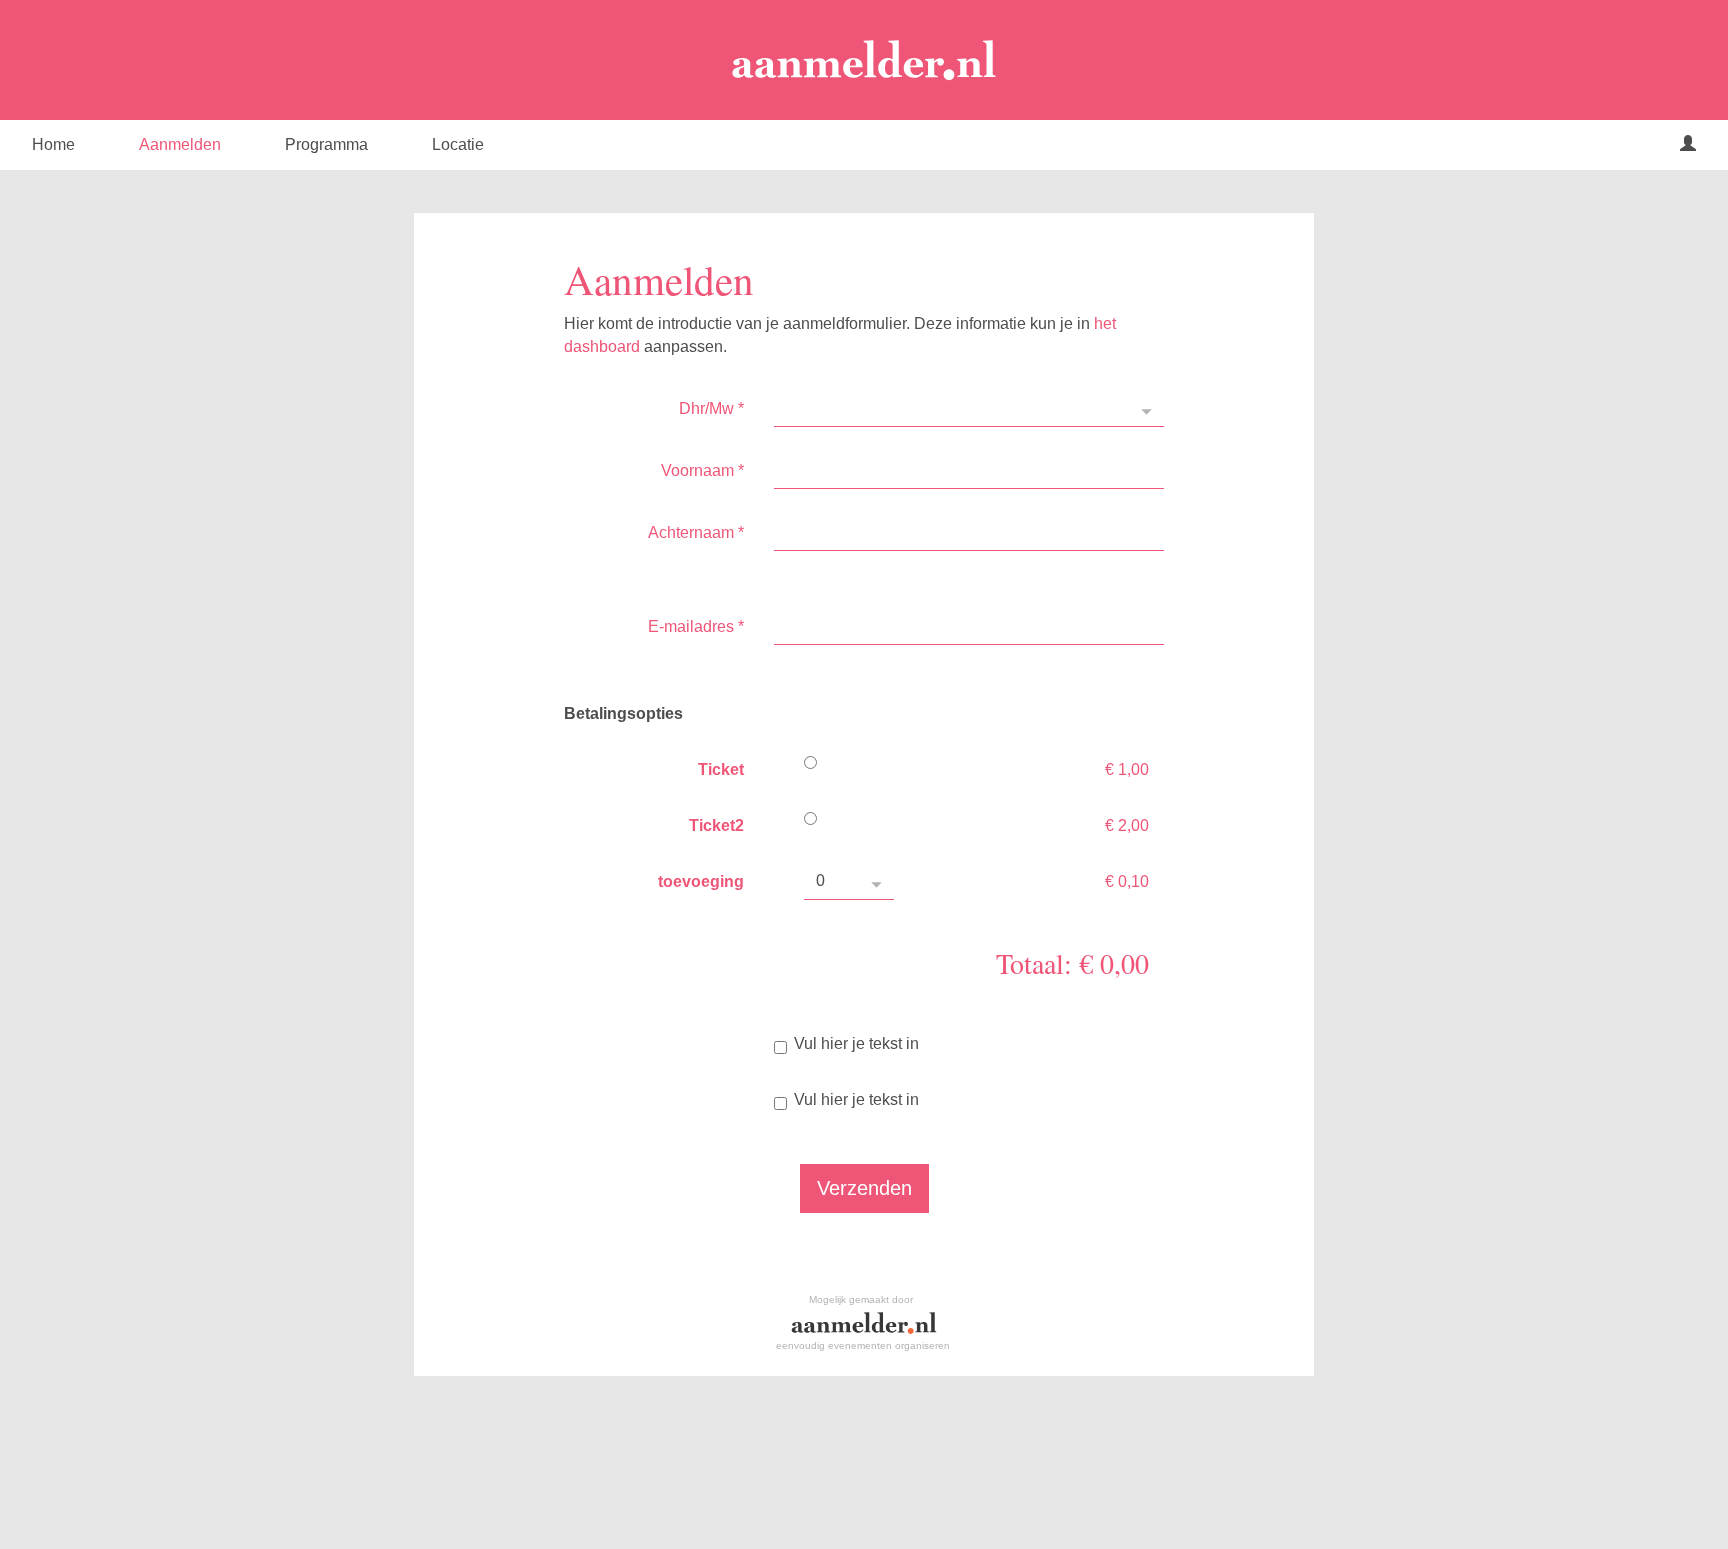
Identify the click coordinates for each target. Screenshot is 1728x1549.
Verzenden (864, 1188)
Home (53, 144)
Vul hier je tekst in (856, 1043)
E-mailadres (696, 626)
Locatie (458, 144)
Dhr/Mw (711, 408)
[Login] (1688, 145)
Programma (326, 144)
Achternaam (696, 532)
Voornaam (702, 470)
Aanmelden (180, 144)
